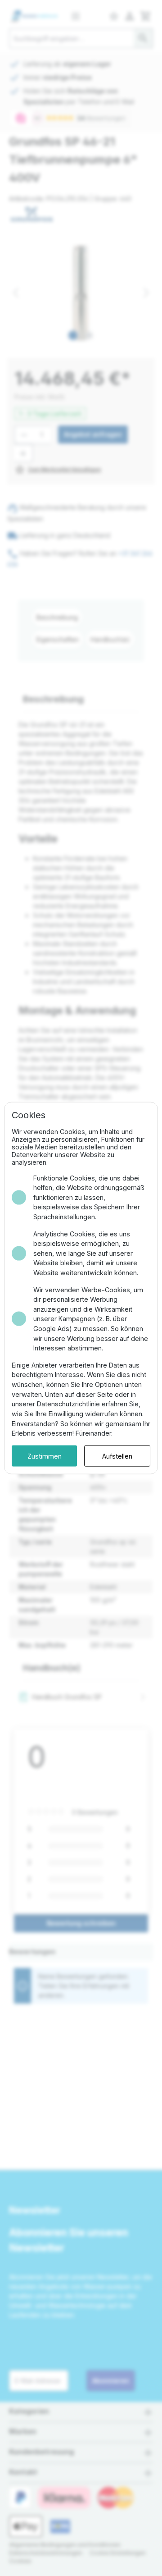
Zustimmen (45, 1456)
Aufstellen (117, 1456)
